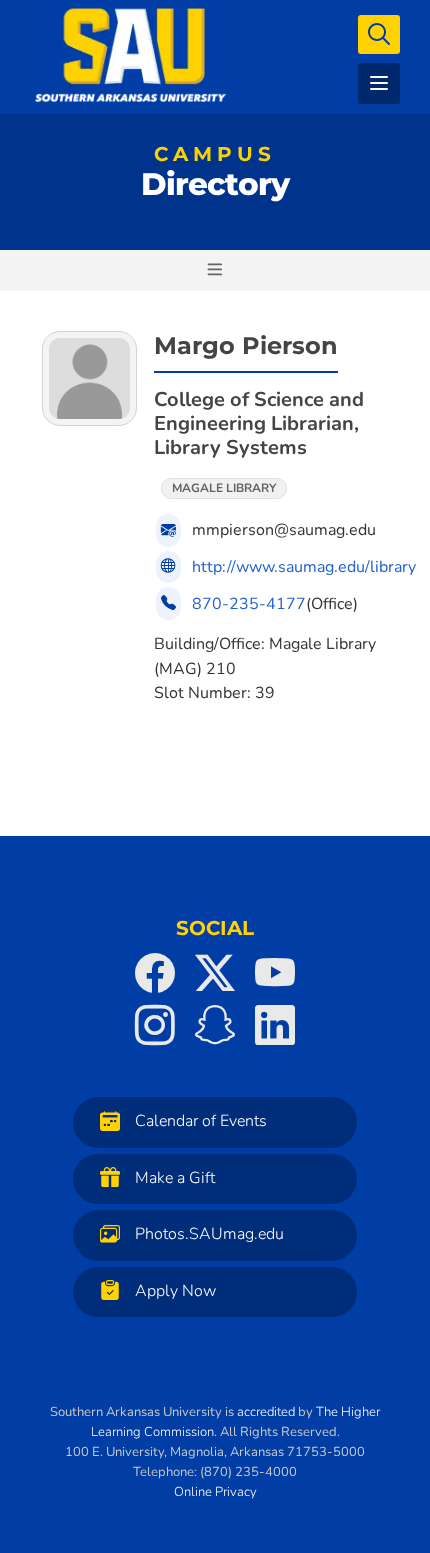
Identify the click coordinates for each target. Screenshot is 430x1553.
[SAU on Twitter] (215, 973)
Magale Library (224, 488)
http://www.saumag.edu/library (304, 567)
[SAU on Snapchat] (215, 1025)
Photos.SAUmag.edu (209, 1235)
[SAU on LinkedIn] (275, 1025)
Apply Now (175, 1291)
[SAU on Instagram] (155, 1025)
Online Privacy (215, 1492)
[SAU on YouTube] (275, 973)
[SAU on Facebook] (155, 973)
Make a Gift (175, 1178)
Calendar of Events (201, 1122)
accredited (266, 1412)
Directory (215, 176)
